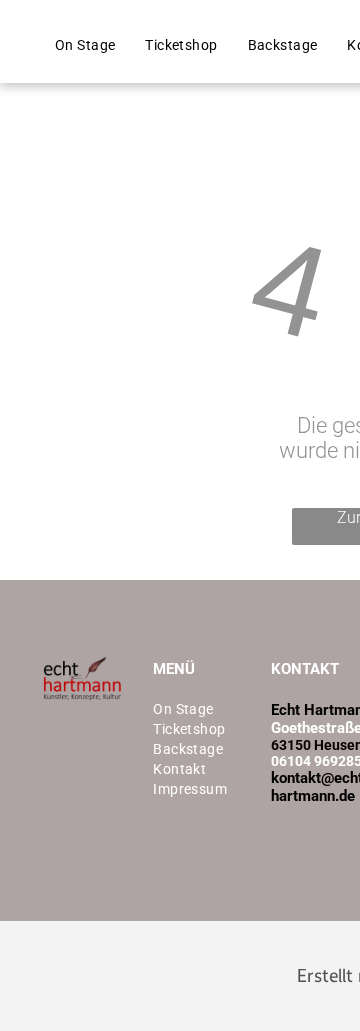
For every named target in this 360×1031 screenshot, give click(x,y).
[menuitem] (85, 45)
